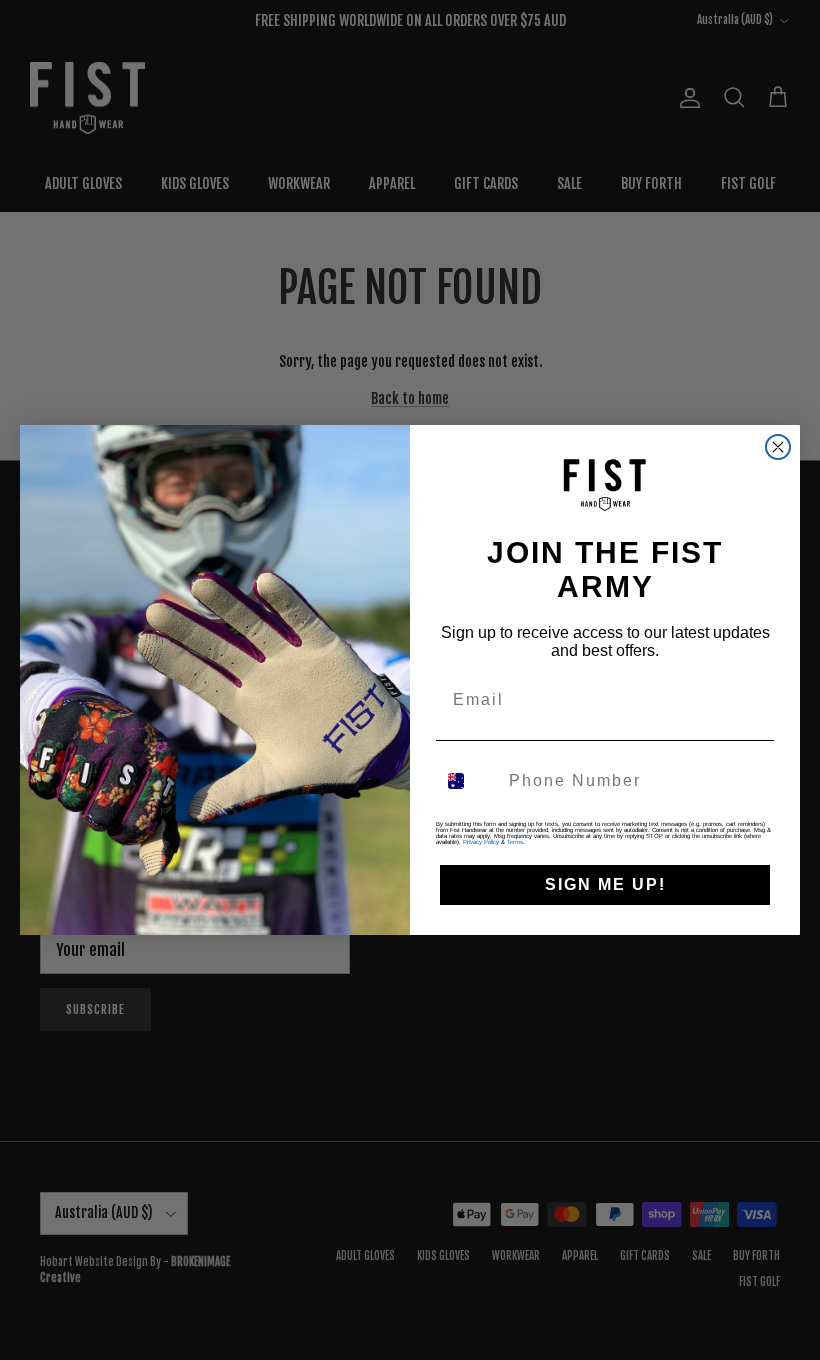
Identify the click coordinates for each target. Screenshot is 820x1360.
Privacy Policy (481, 842)
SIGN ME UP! (605, 884)
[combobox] (468, 781)
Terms (515, 842)
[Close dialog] (778, 447)
